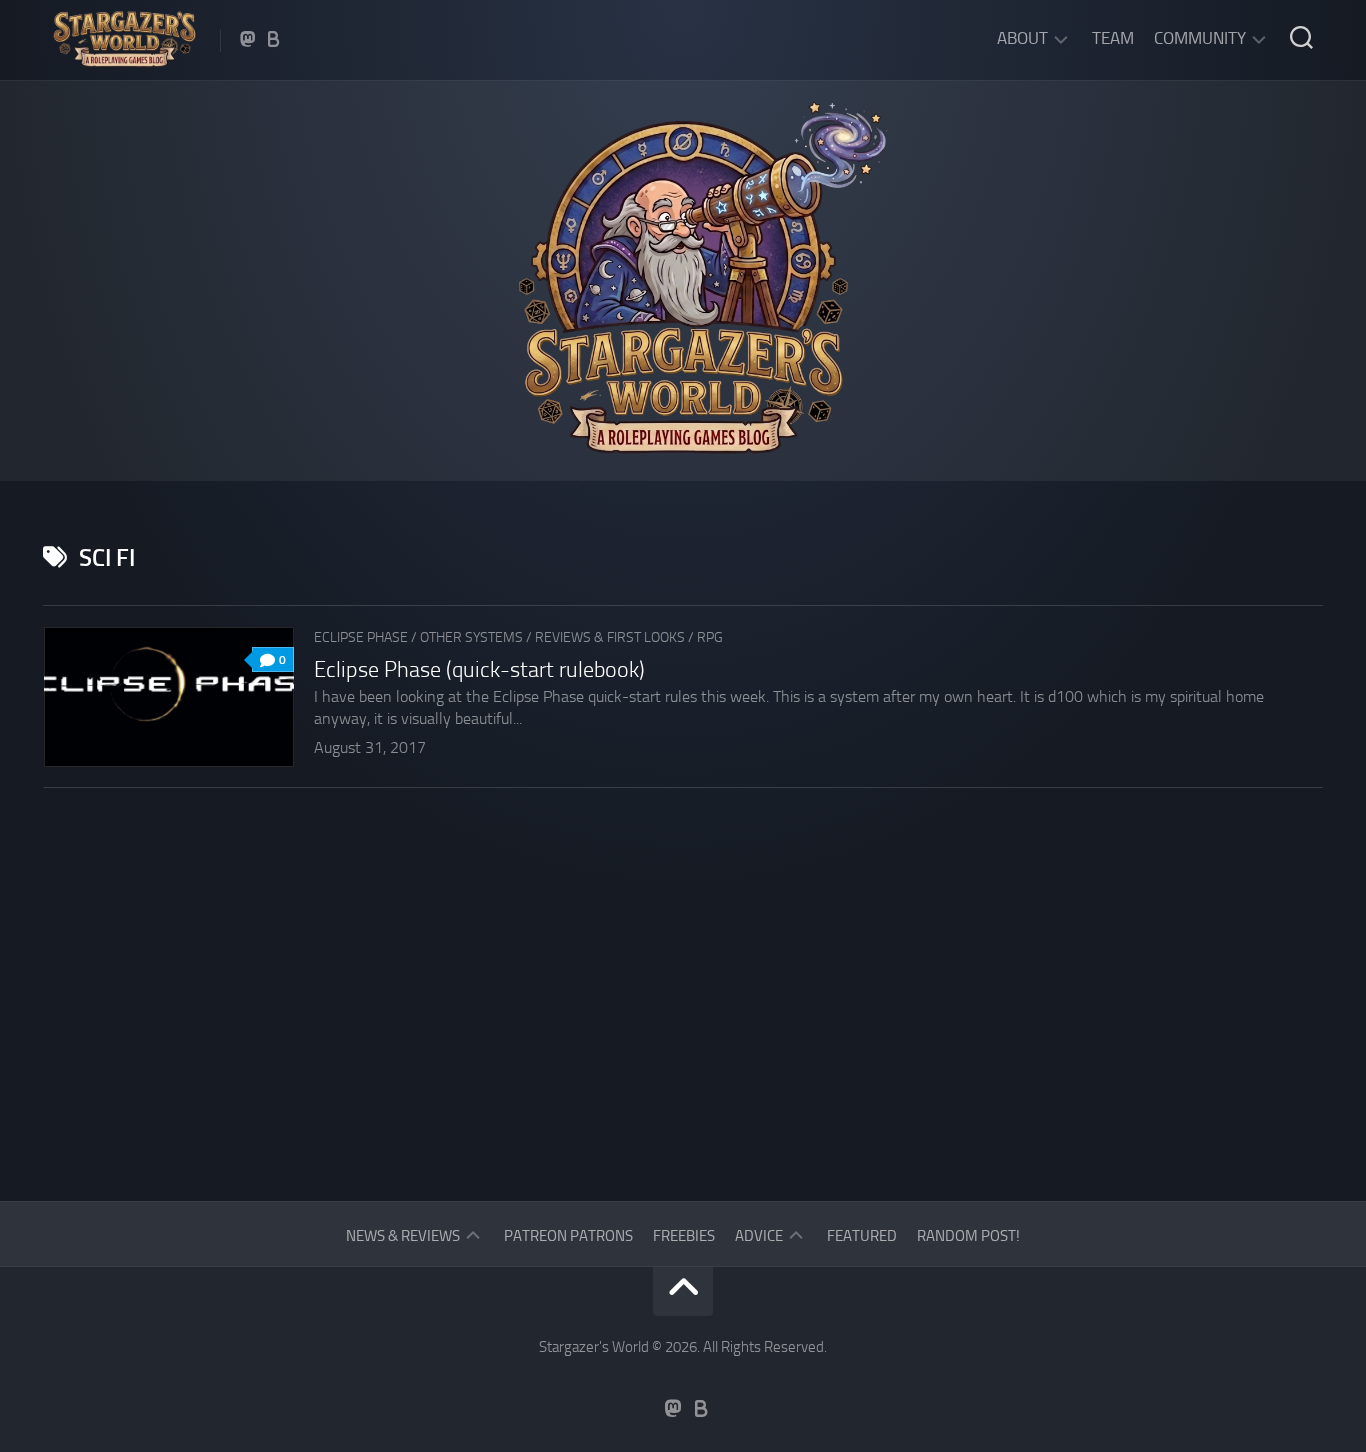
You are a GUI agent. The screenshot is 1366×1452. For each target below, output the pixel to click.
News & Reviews (403, 1236)
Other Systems (471, 637)
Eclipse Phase (361, 637)
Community (1200, 38)
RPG (710, 637)
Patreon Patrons (568, 1236)
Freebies (684, 1236)
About (1022, 38)
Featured (862, 1236)
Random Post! (968, 1236)
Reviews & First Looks (610, 637)
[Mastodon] (248, 39)
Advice (759, 1236)
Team (1113, 38)
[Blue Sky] (274, 39)
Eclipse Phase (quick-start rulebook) (479, 670)
